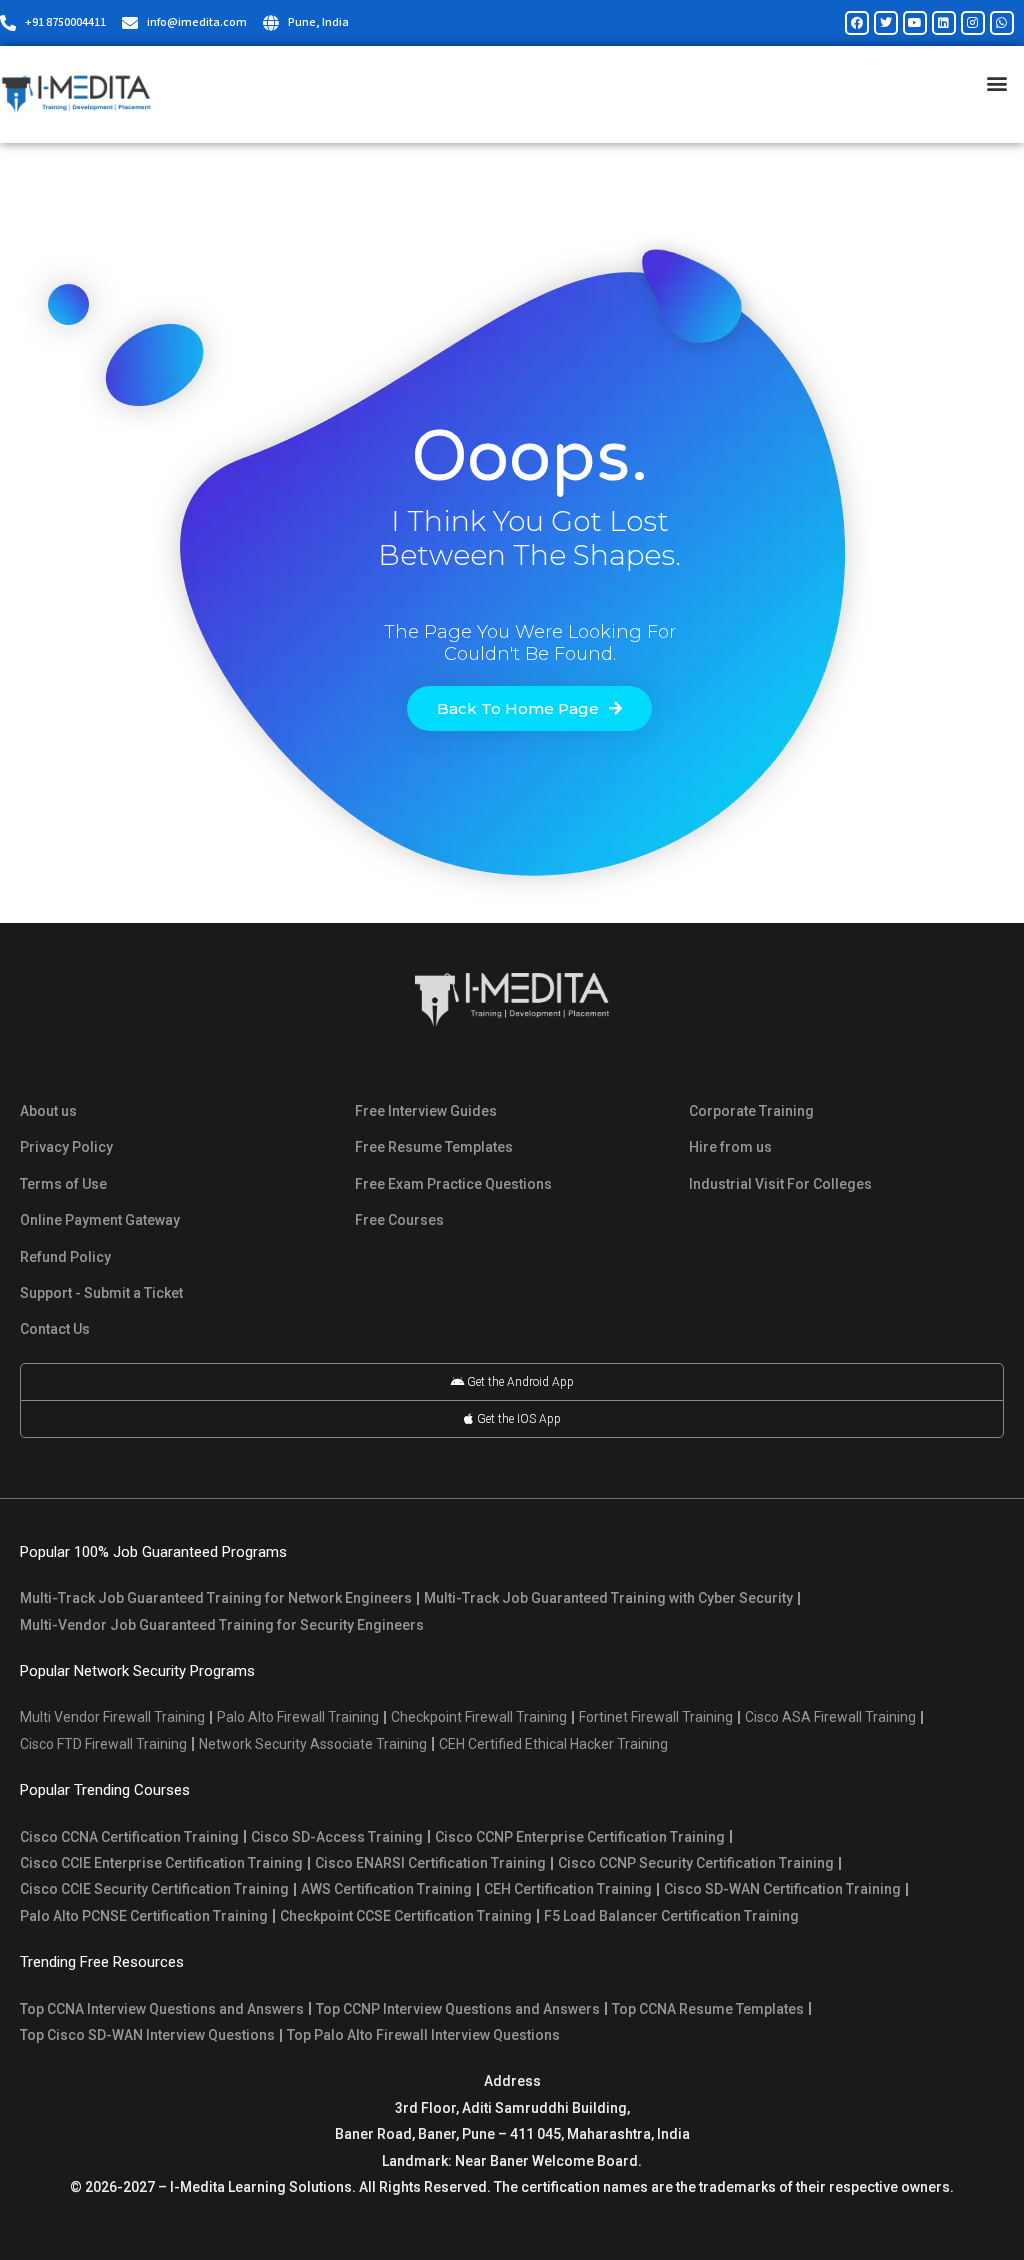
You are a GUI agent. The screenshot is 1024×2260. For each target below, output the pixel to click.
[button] (997, 82)
